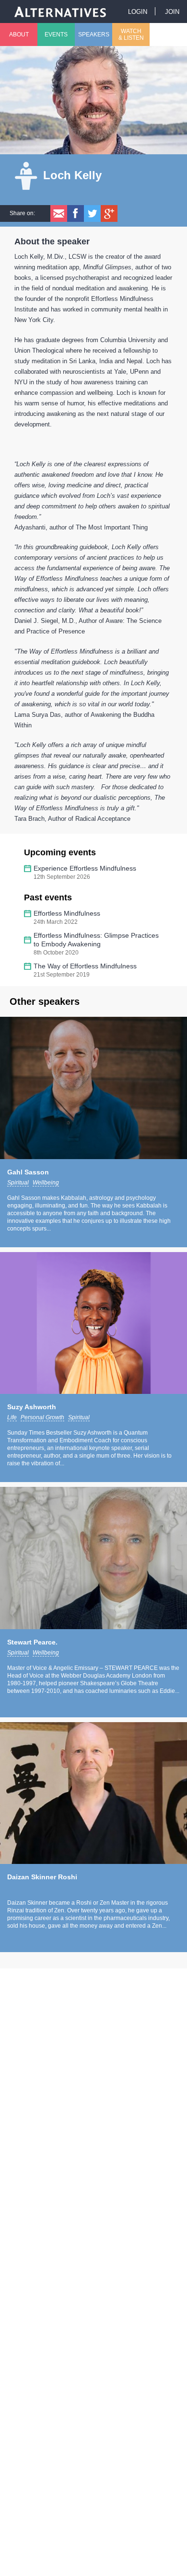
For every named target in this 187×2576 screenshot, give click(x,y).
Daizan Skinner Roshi (42, 1877)
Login (138, 12)
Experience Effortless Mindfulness (85, 868)
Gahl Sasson (28, 1172)
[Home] (60, 11)
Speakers (94, 34)
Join (172, 12)
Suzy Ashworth (32, 1407)
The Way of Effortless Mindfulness (85, 966)
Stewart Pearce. (32, 1642)
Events (56, 34)
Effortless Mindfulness (67, 913)
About (19, 34)
